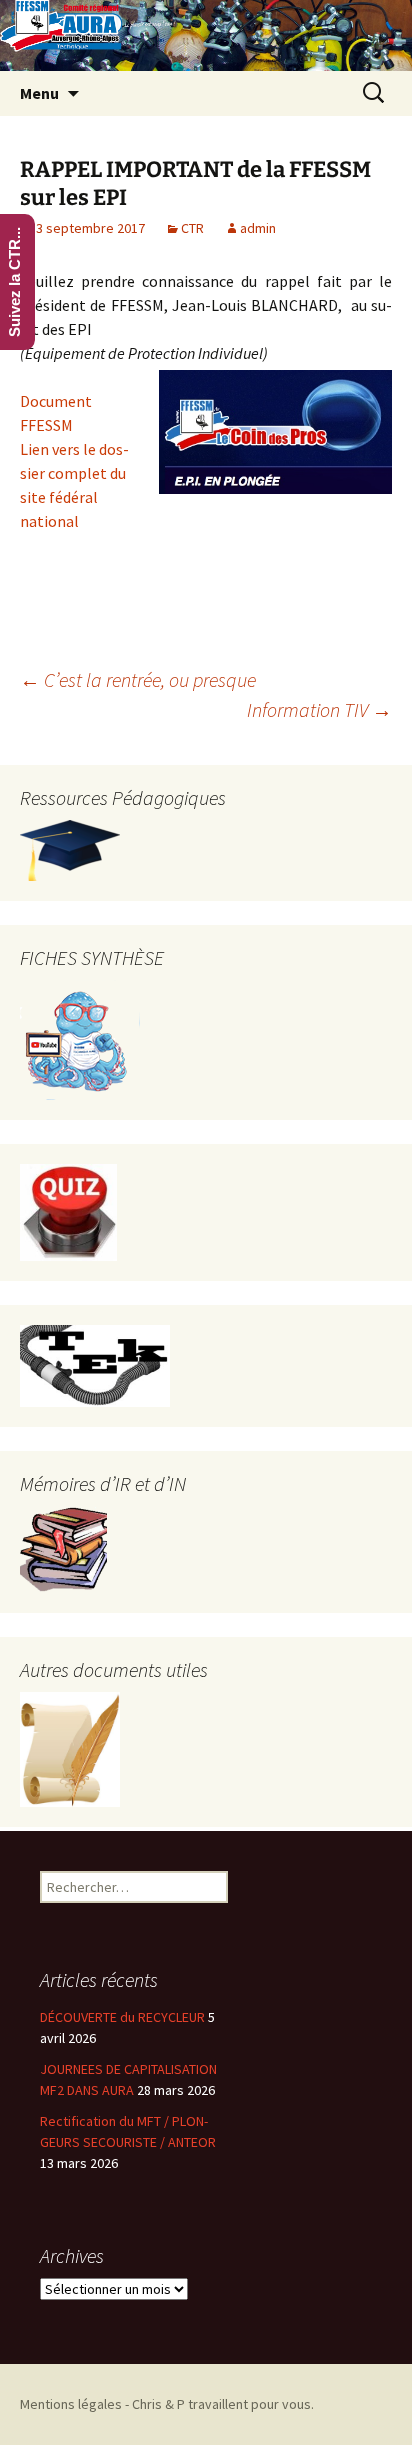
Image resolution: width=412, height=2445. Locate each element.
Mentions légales (71, 2404)
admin (258, 228)
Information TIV (319, 709)
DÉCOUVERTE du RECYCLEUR (122, 2017)
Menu (39, 93)
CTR (192, 228)
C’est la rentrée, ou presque (138, 679)
